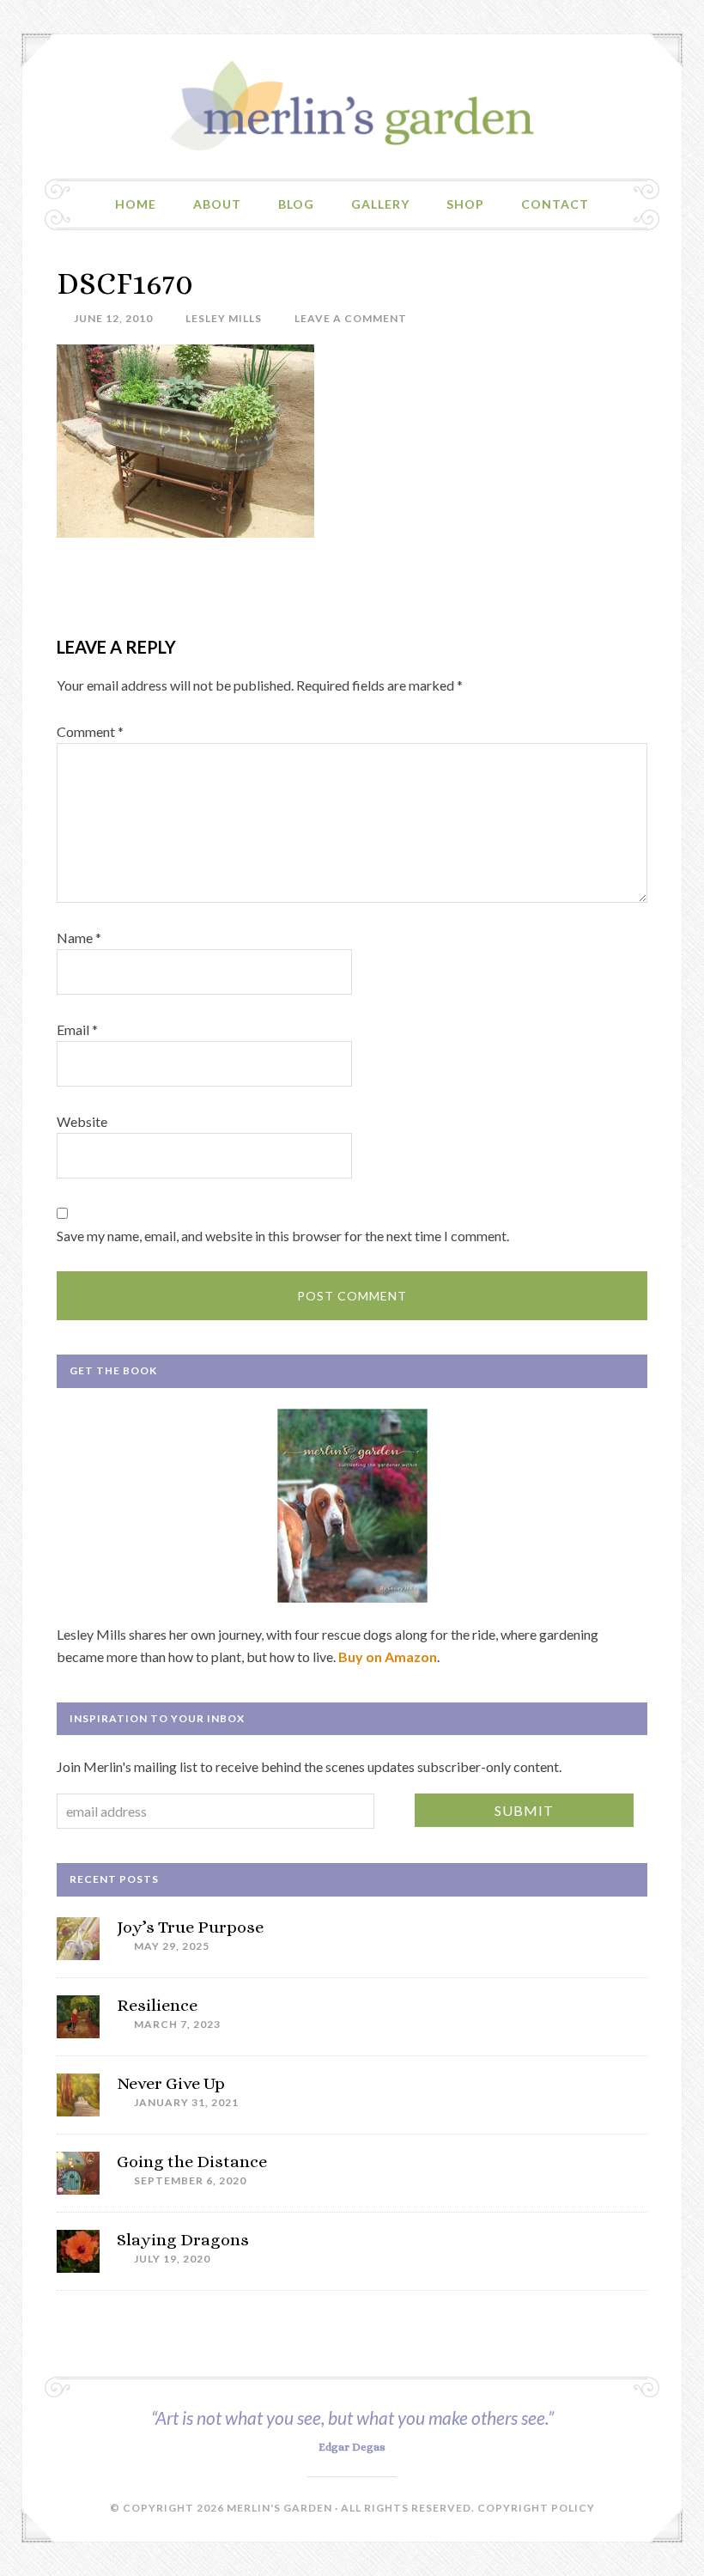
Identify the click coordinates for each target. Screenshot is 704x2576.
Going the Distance (192, 2162)
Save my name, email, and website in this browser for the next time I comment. (283, 1236)
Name (79, 938)
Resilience (157, 2005)
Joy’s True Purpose (190, 1927)
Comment (90, 731)
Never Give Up (171, 2083)
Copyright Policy (536, 2508)
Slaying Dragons (183, 2240)
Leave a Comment (351, 318)
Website (82, 1121)
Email (77, 1029)
